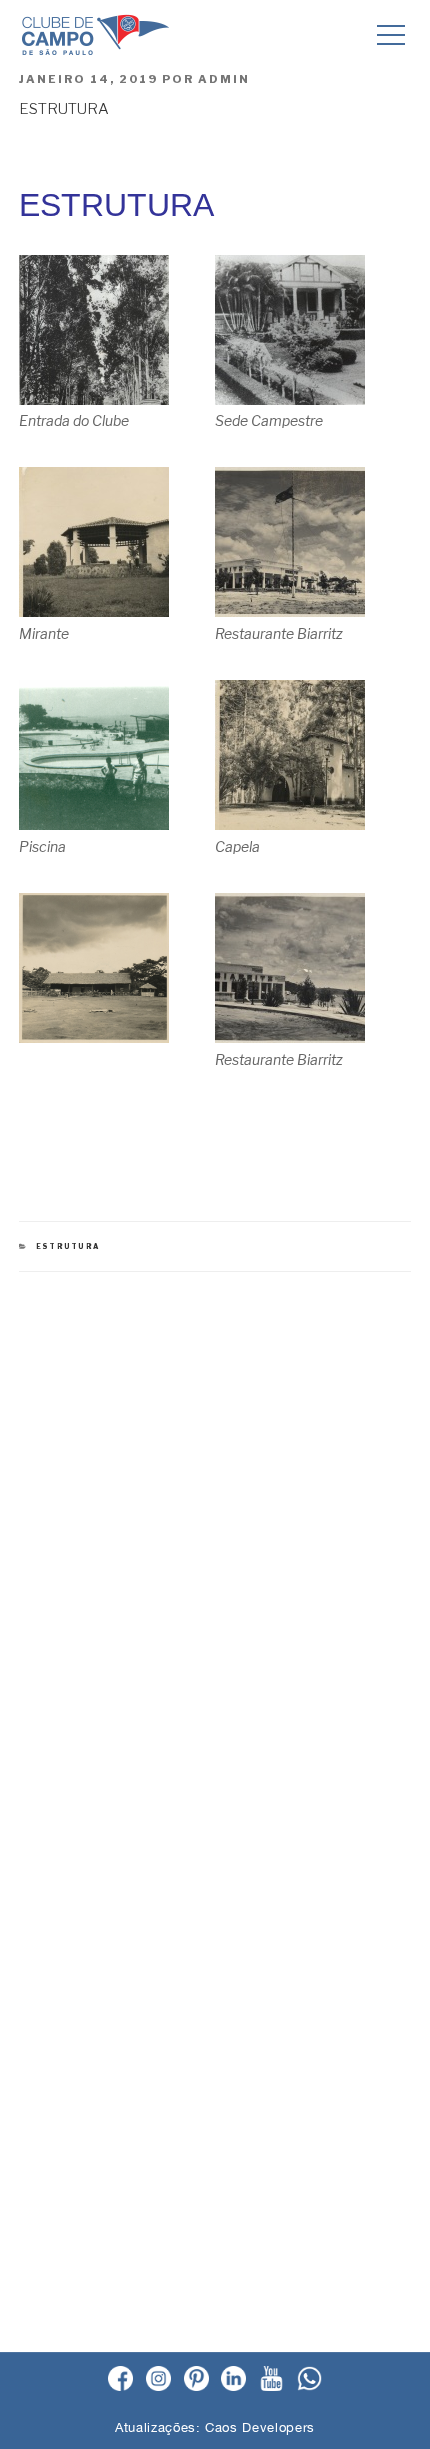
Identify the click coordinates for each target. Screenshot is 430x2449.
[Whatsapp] (309, 2380)
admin (224, 79)
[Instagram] (158, 2380)
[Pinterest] (196, 2380)
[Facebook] (120, 2380)
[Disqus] (215, 1522)
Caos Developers (260, 2427)
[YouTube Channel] (271, 2380)
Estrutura (67, 1246)
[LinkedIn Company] (233, 2380)
